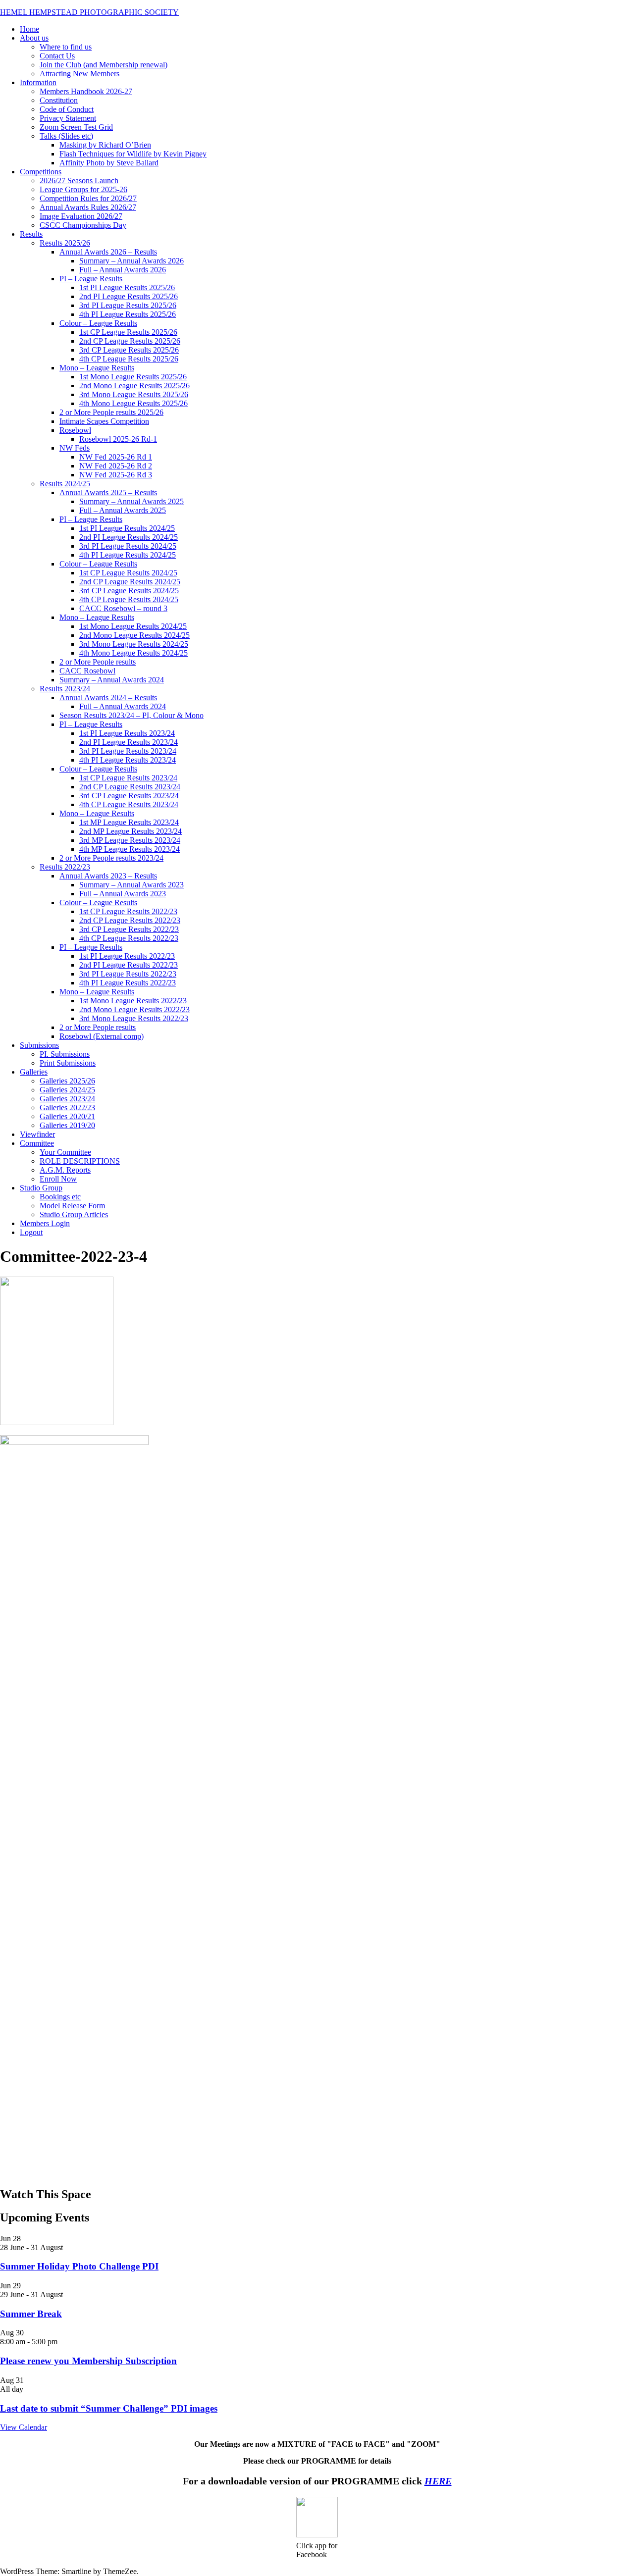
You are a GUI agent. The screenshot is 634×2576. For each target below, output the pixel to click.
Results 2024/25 (65, 484)
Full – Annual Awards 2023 (123, 894)
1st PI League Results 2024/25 (127, 528)
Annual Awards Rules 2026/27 (88, 207)
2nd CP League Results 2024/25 (130, 582)
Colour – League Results (98, 323)
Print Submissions (68, 1063)
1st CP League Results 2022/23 (128, 911)
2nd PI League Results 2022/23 (129, 965)
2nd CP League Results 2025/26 (130, 341)
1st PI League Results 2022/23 (127, 956)
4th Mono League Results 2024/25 (133, 653)
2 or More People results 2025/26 (111, 412)
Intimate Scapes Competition (104, 421)
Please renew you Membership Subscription (88, 2361)
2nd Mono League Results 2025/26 (134, 386)
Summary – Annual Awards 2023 (132, 885)
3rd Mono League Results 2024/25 (134, 644)
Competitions (41, 172)
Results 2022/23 (65, 867)
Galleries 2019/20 (67, 1125)
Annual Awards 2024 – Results (108, 697)
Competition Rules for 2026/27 (88, 198)
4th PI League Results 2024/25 (128, 555)
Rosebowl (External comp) (102, 1036)
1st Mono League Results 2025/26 (133, 377)
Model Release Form (72, 1206)
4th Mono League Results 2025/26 (133, 403)
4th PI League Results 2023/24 (128, 760)
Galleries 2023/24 (67, 1099)
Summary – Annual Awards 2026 (132, 261)
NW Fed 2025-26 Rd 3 (116, 475)
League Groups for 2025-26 (83, 189)
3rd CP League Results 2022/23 (129, 929)
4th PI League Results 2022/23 (128, 983)
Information (38, 82)
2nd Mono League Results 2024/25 (134, 635)
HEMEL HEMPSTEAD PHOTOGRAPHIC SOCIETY (89, 12)
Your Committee (65, 1152)
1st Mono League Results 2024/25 (133, 626)
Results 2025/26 (65, 243)
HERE (438, 2481)
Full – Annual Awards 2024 (123, 706)
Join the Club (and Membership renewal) (104, 65)
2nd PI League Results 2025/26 (129, 296)
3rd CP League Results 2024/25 (129, 591)
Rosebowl (75, 430)
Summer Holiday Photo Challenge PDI (79, 2266)
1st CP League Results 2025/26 (128, 332)
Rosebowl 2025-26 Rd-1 (118, 439)
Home (29, 29)
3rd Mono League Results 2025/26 (134, 394)
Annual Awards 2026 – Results (108, 252)
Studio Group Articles (74, 1214)
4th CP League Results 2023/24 (129, 804)
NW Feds (75, 448)
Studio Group (41, 1188)
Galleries (34, 1072)
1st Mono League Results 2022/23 (133, 1001)
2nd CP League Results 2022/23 (130, 920)
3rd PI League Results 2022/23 (128, 974)
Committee (37, 1143)
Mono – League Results (97, 368)
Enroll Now (58, 1179)
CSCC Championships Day (83, 225)
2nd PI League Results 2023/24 (129, 742)
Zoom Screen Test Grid (76, 127)
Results (31, 234)
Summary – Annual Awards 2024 (112, 680)
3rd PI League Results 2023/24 (128, 751)
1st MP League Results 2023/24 (129, 822)
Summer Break (31, 2314)
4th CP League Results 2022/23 (129, 938)
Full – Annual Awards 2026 (123, 270)
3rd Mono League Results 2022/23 (134, 1018)
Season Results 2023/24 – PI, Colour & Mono (132, 715)
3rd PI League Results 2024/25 (128, 546)
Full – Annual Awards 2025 (123, 510)
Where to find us (66, 47)
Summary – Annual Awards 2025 (132, 501)
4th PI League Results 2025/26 (128, 314)
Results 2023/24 (65, 689)
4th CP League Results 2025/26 (129, 359)
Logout (31, 1232)
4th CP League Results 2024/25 (129, 599)
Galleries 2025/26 (67, 1081)
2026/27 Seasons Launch (79, 180)
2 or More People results (98, 662)
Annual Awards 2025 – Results (108, 492)
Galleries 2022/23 (67, 1108)
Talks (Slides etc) (66, 136)
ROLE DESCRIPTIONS (80, 1161)
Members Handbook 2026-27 (86, 91)
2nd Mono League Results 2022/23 (134, 1009)
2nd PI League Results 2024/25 (129, 537)
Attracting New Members (79, 74)
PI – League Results (91, 279)
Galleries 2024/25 (67, 1090)
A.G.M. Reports (65, 1170)
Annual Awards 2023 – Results (108, 876)
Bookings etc (60, 1197)
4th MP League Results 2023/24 (130, 849)
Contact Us (57, 56)
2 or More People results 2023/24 (111, 858)
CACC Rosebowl (87, 671)
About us (34, 38)
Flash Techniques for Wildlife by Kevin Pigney (133, 154)
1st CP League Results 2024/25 (128, 573)
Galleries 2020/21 (67, 1116)
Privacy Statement (68, 118)
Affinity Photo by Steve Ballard (109, 163)
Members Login (45, 1223)
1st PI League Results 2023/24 (127, 733)
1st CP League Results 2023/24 (128, 778)
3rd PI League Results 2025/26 (128, 305)
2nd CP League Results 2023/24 (130, 787)
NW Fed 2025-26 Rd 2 (116, 466)
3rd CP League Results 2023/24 (129, 796)
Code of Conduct (67, 109)
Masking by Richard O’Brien (105, 145)
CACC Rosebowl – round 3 (123, 608)
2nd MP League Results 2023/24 (131, 831)
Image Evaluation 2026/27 (81, 216)
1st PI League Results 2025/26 (127, 287)
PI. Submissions (65, 1054)
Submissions (39, 1045)
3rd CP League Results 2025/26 (129, 350)
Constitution (59, 100)
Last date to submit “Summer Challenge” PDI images (109, 2408)
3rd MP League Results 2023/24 (130, 840)
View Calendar (24, 2427)
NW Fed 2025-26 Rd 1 (116, 457)
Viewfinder (37, 1134)
